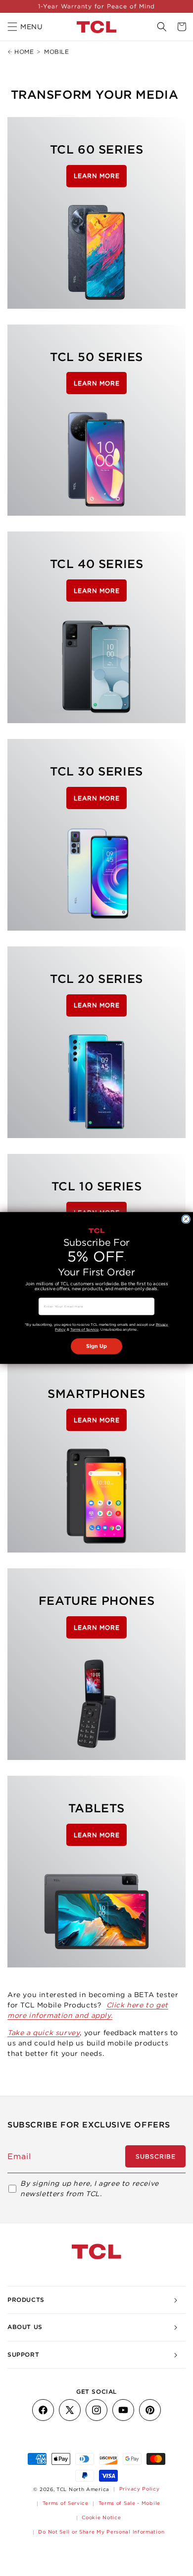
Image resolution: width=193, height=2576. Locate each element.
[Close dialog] (186, 1219)
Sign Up (96, 1346)
